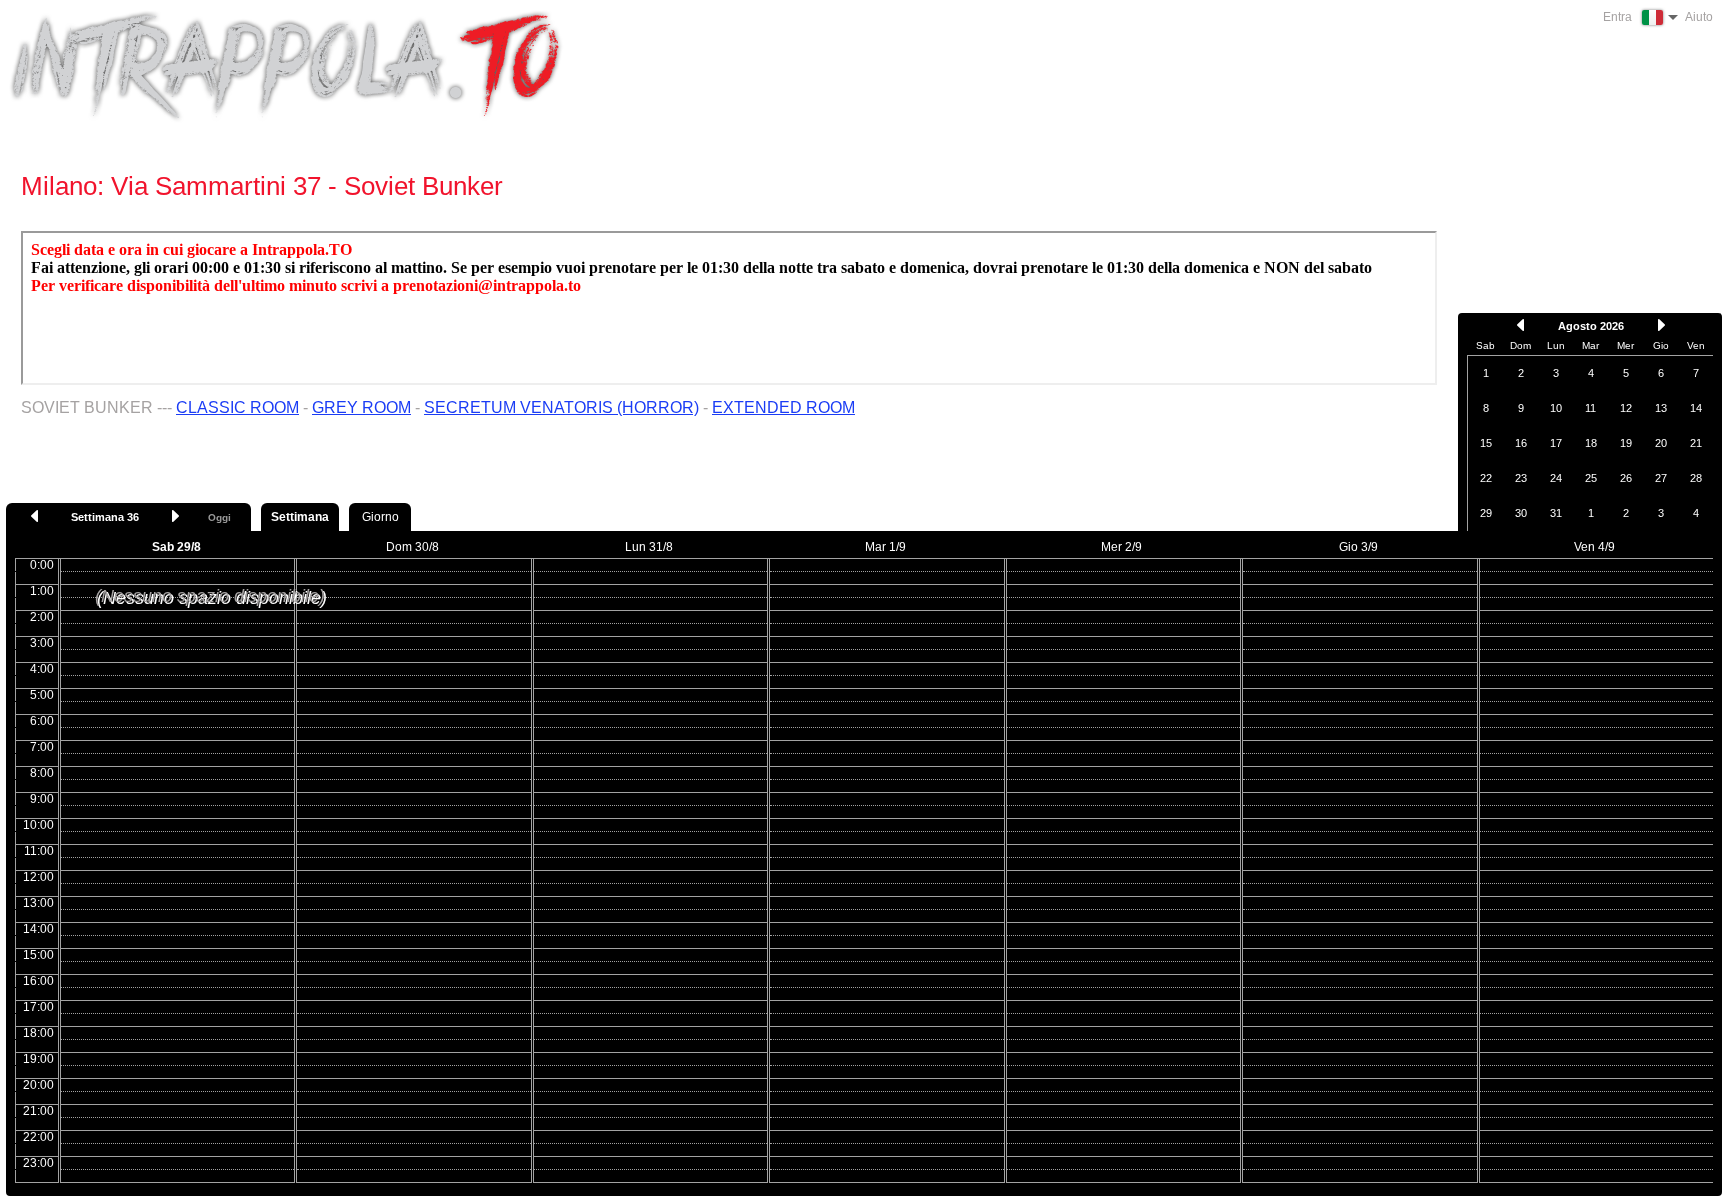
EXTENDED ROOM (783, 407)
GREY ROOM (361, 407)
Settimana (300, 517)
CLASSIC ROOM (237, 407)
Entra (1617, 17)
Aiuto (1699, 17)
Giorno (380, 517)
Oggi (219, 517)
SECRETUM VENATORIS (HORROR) (561, 407)
